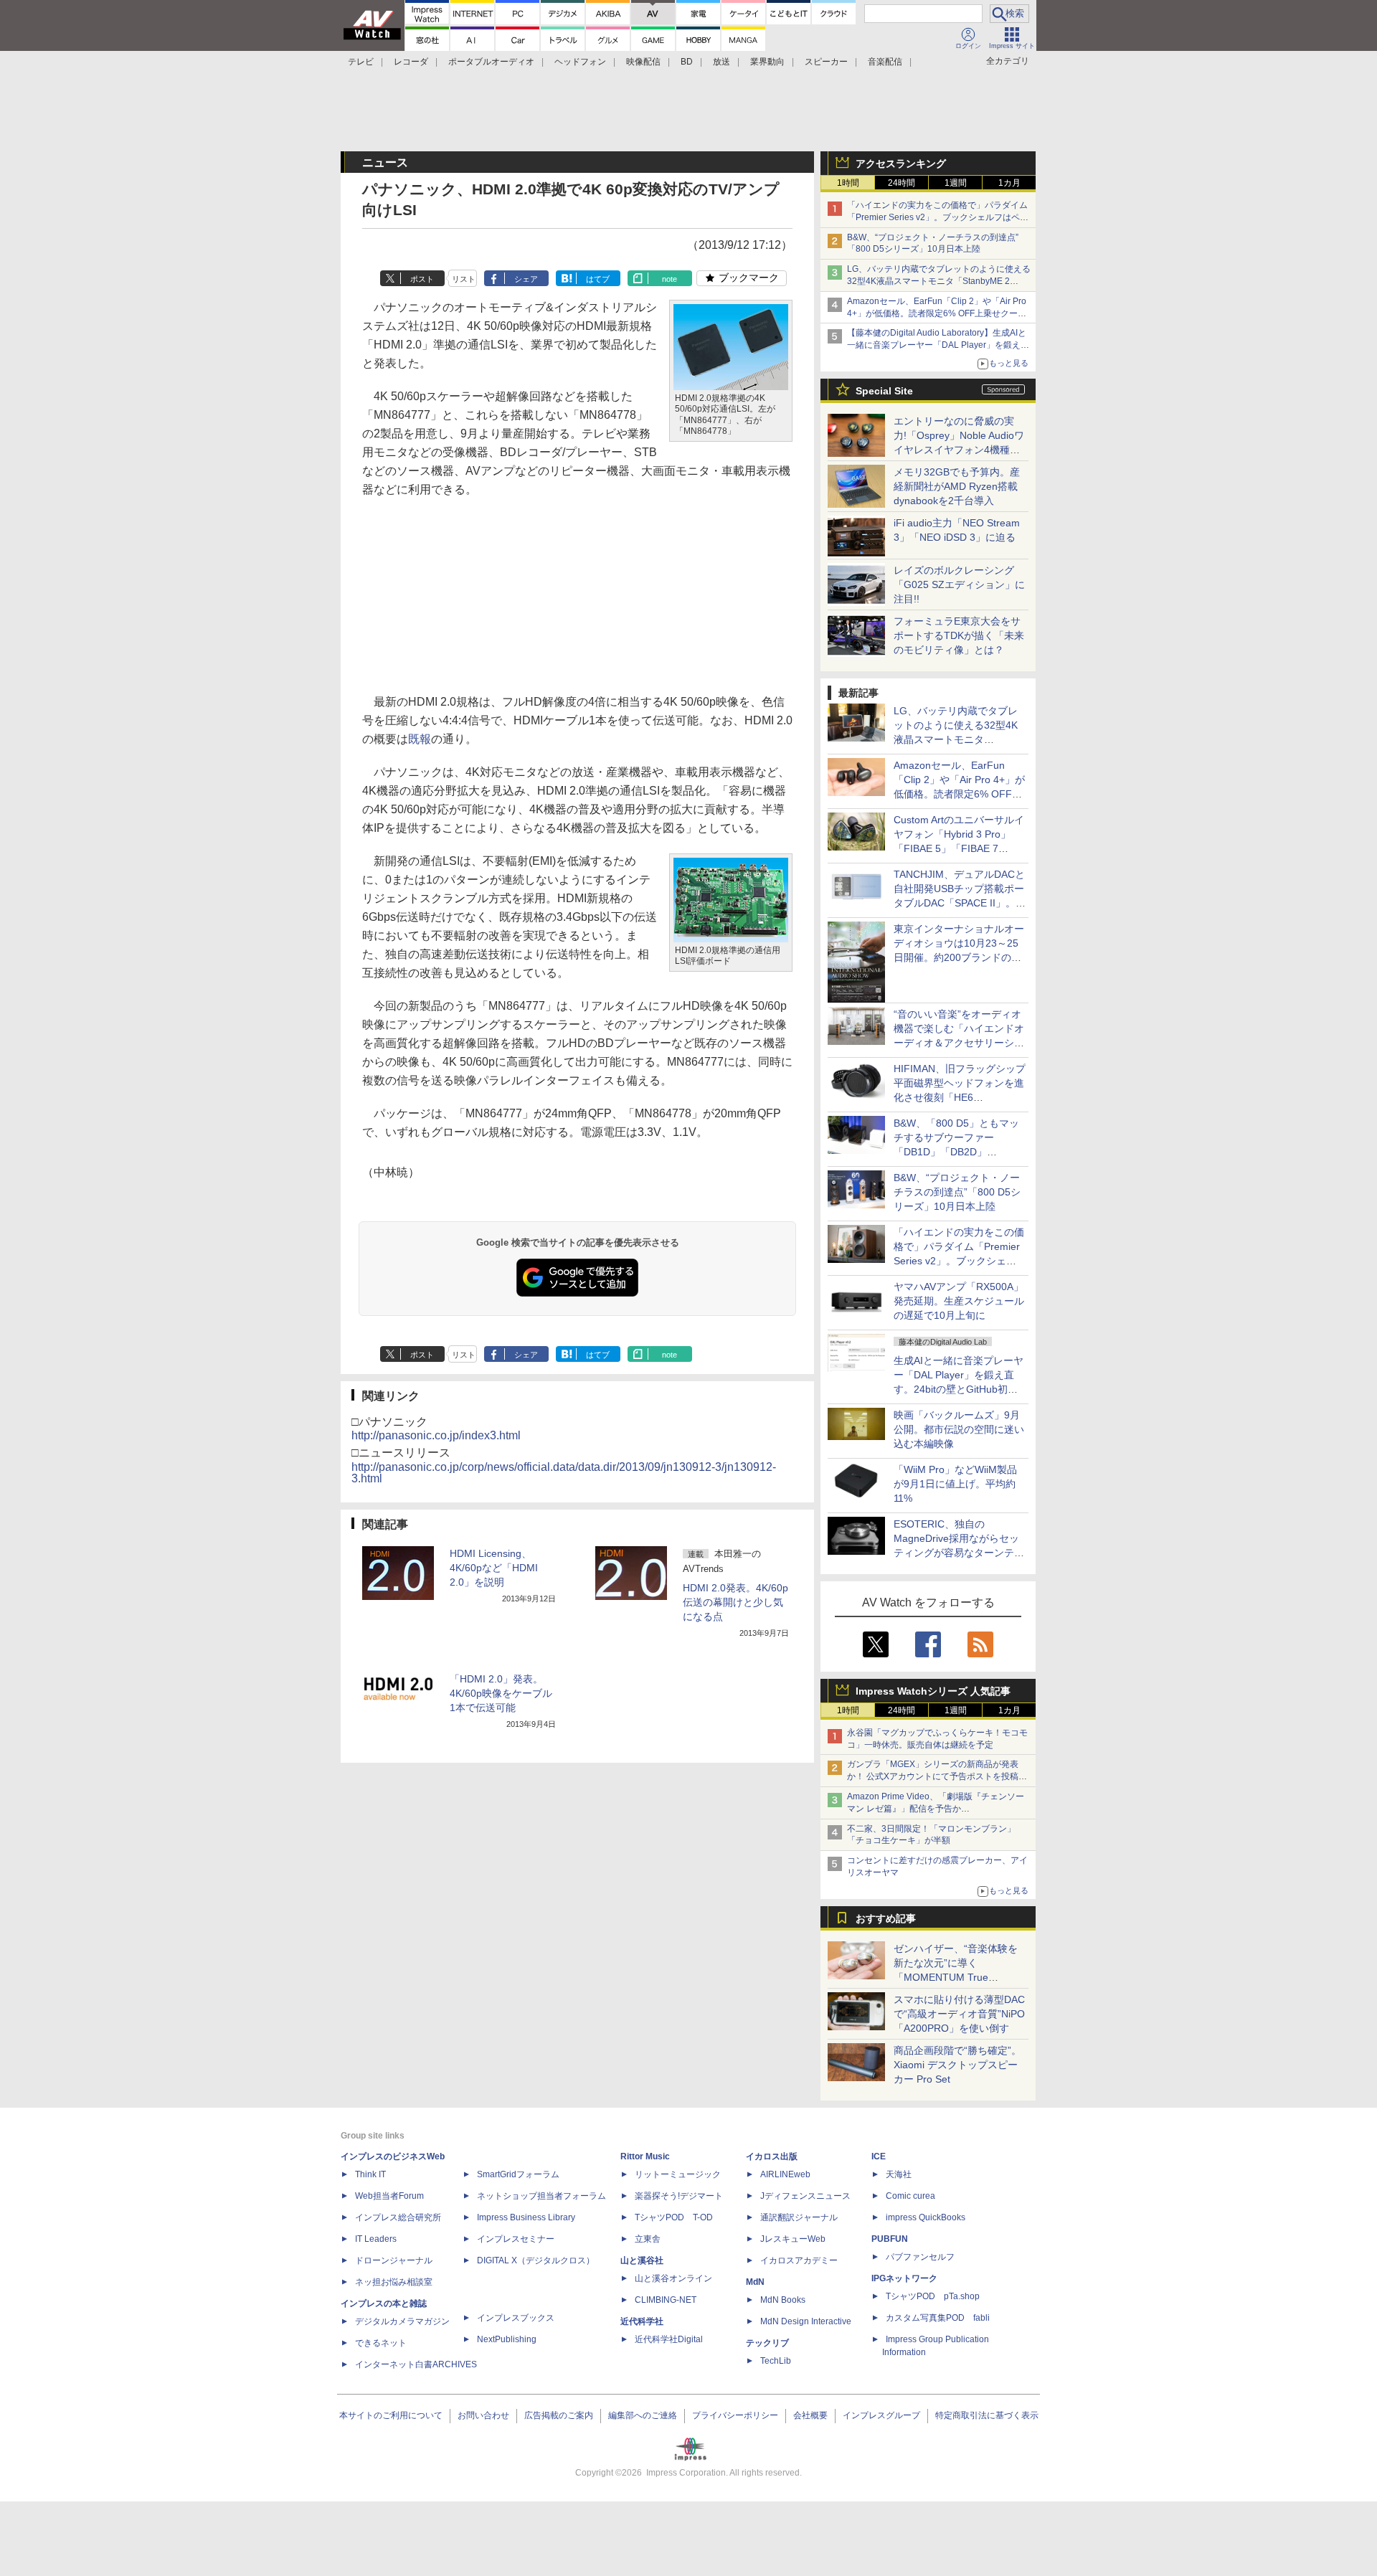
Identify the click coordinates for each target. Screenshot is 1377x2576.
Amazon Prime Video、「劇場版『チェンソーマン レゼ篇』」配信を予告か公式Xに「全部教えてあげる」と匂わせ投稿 (936, 1809)
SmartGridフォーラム (518, 2174)
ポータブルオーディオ (491, 62)
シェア (526, 279)
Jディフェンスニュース (805, 2196)
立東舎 (648, 2239)
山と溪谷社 (642, 2260)
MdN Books (783, 2300)
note (669, 279)
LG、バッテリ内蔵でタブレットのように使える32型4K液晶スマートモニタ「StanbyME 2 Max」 (939, 281)
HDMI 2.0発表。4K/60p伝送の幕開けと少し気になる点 (735, 1602)
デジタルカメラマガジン (402, 2321)
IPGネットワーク (904, 2278)
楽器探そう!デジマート (679, 2196)
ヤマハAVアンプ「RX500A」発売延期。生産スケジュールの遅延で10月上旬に (959, 1301)
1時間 (848, 183)
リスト (464, 279)
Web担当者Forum (389, 2196)
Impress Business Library (526, 2217)
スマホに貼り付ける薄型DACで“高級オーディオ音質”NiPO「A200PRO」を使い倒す (959, 2014)
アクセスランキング (901, 164)
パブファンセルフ (920, 2257)
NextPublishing (507, 2339)
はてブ (598, 279)
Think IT (370, 2174)
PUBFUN (890, 2239)
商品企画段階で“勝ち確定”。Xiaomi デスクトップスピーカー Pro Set (957, 2065)
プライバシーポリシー (735, 2415)
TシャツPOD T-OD (674, 2217)
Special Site (884, 391)
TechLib (776, 2361)
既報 (420, 739)
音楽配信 (885, 62)
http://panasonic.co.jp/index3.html (436, 1435)
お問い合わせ (483, 2415)
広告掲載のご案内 (559, 2415)
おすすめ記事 (886, 1918)
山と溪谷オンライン (673, 2278)
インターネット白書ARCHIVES (416, 2364)
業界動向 (767, 62)
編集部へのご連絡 (643, 2415)
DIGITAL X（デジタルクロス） (536, 2260)
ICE (879, 2156)
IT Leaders (376, 2239)
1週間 (956, 183)
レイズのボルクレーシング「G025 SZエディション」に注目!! (959, 584)
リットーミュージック (678, 2174)
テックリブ (767, 2343)
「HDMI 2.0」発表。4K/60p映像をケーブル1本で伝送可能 (501, 1693)
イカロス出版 (772, 2156)
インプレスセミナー (516, 2239)
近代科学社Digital (669, 2339)
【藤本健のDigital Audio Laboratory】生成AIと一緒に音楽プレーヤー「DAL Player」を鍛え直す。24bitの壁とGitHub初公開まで (938, 345)
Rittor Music (645, 2156)
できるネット (381, 2343)
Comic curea (910, 2196)
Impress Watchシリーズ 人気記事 (933, 1691)
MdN (755, 2282)
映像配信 (643, 62)
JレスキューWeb (793, 2239)
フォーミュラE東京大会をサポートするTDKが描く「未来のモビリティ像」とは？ (959, 635)
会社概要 (810, 2415)
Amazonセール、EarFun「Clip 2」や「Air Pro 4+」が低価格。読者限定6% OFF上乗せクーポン (937, 313)
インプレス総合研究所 (398, 2217)
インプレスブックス (516, 2318)
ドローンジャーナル (394, 2260)
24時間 (902, 183)
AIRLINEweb (785, 2174)
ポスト (422, 279)
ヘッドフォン (580, 62)
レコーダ (411, 62)
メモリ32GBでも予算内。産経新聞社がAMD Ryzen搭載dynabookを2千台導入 (957, 486)
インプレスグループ (881, 2415)
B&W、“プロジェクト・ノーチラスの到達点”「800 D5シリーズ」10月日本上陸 (957, 1192)
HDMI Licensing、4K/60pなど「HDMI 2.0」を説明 (494, 1568)
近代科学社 (642, 2321)
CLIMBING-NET (666, 2300)
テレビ (361, 62)
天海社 (899, 2174)
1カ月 (1009, 183)
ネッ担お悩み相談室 (394, 2282)
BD (687, 62)
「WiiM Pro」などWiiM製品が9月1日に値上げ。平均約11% (955, 1484)
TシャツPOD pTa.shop (933, 2296)
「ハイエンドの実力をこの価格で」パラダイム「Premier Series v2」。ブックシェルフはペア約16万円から (938, 217)
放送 (721, 62)
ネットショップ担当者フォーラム (541, 2196)
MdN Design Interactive (806, 2321)
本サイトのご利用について (391, 2415)
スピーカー (826, 62)
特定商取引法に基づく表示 (987, 2415)
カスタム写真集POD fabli (938, 2318)
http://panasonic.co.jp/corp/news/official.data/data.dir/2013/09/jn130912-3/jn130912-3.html (564, 1473)
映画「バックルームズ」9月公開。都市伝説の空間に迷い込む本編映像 (959, 1429)
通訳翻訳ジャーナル (799, 2217)
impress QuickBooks (926, 2217)
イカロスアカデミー (799, 2260)
